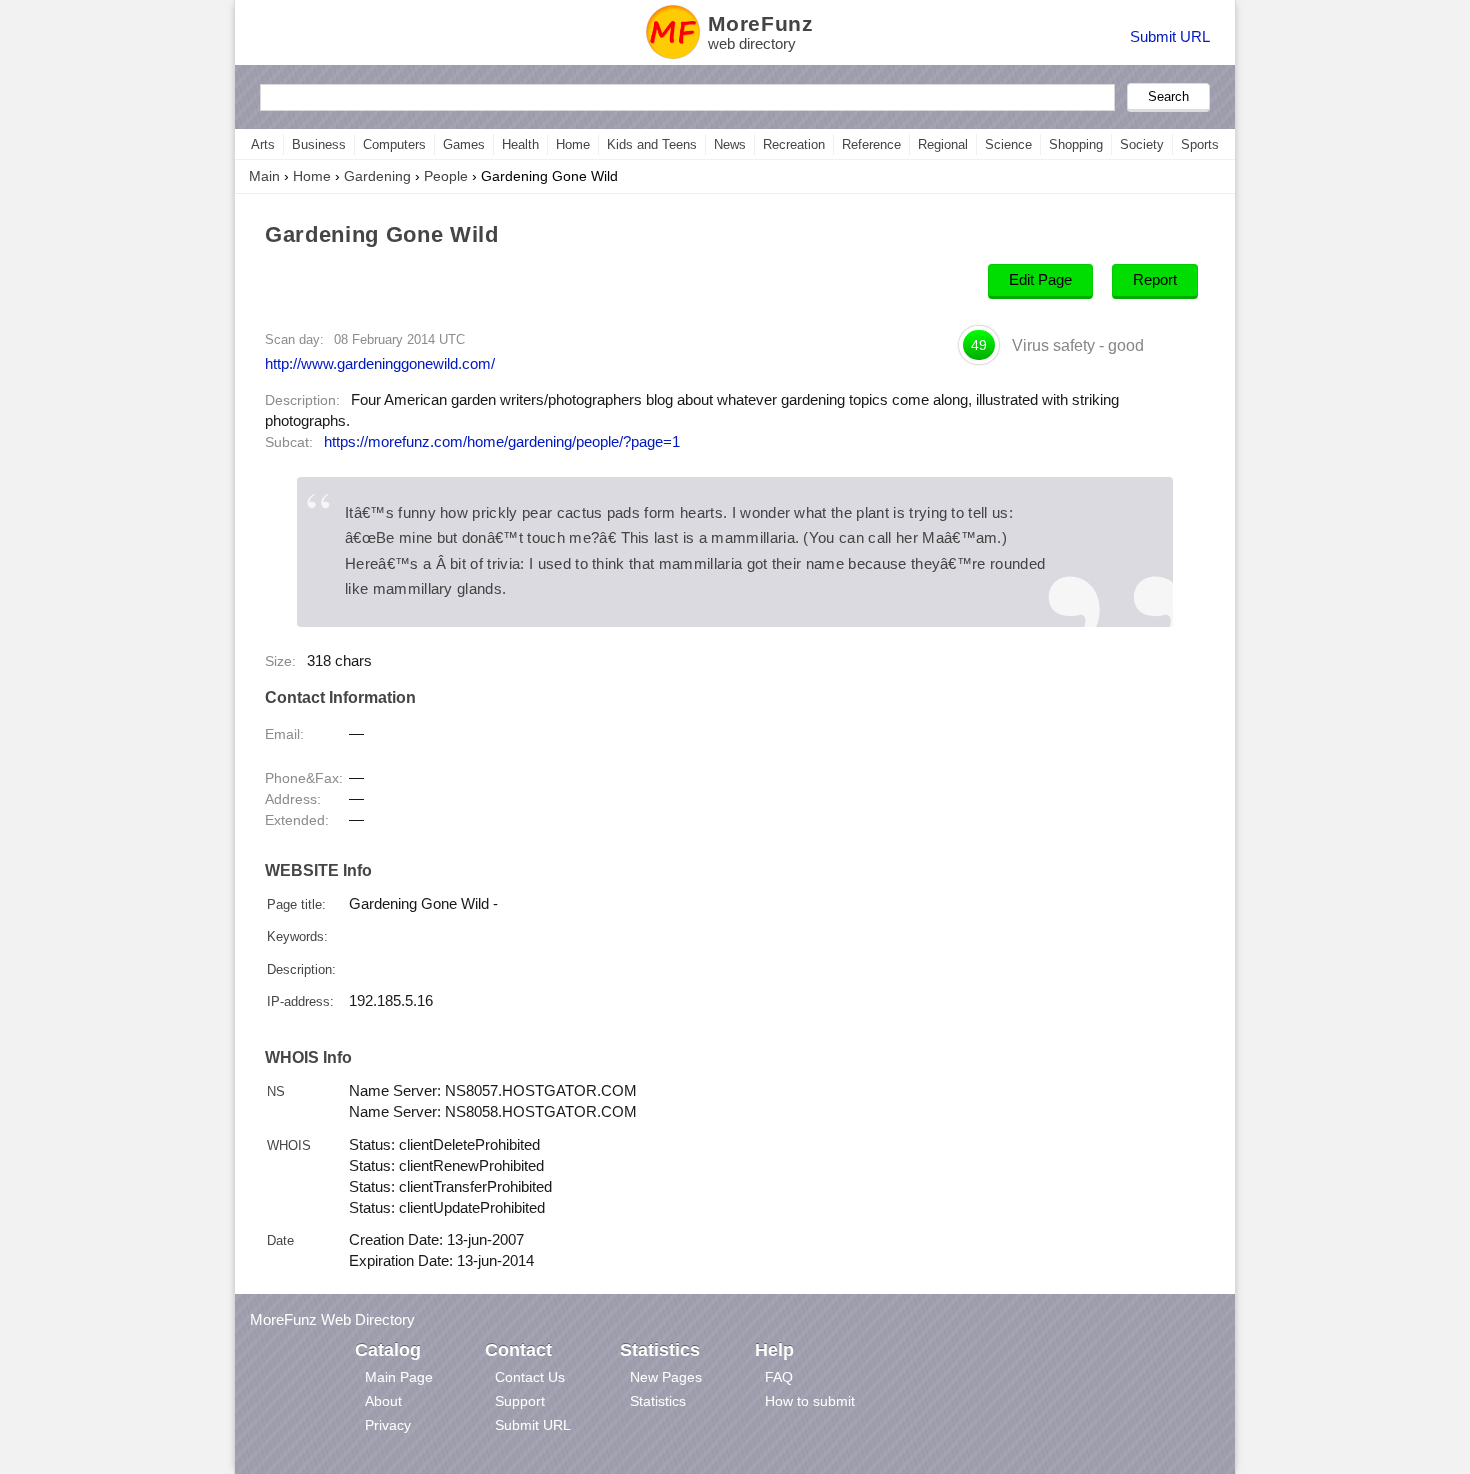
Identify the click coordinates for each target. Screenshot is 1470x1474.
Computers (394, 144)
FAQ (779, 1377)
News (730, 144)
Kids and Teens (652, 144)
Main (264, 176)
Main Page (399, 1377)
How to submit (810, 1401)
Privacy (388, 1425)
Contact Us (530, 1377)
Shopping (1076, 144)
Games (464, 144)
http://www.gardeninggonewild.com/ (380, 363)
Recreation (794, 144)
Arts (263, 144)
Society (1142, 144)
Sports (1200, 144)
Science (1008, 144)
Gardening (377, 176)
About (383, 1401)
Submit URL (1170, 36)
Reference (871, 144)
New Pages (666, 1377)
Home (573, 144)
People (446, 176)
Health (520, 144)
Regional (943, 144)
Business (319, 144)
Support (520, 1401)
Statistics (658, 1401)
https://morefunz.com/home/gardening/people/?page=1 (502, 442)
